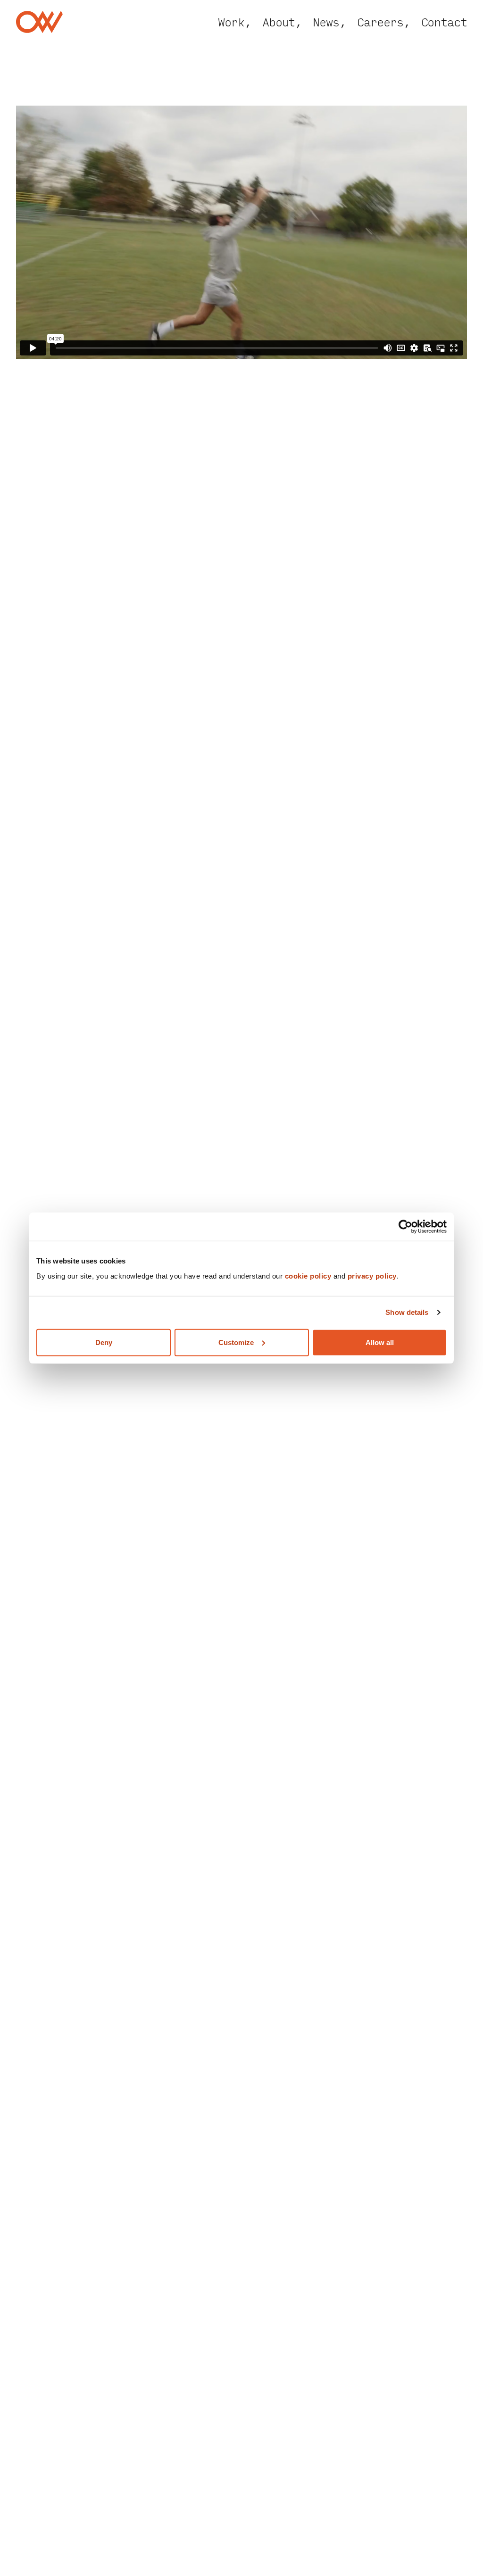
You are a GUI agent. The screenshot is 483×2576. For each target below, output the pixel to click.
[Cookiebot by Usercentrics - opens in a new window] (405, 1227)
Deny (104, 1342)
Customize (236, 1342)
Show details (407, 1312)
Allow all (380, 1342)
